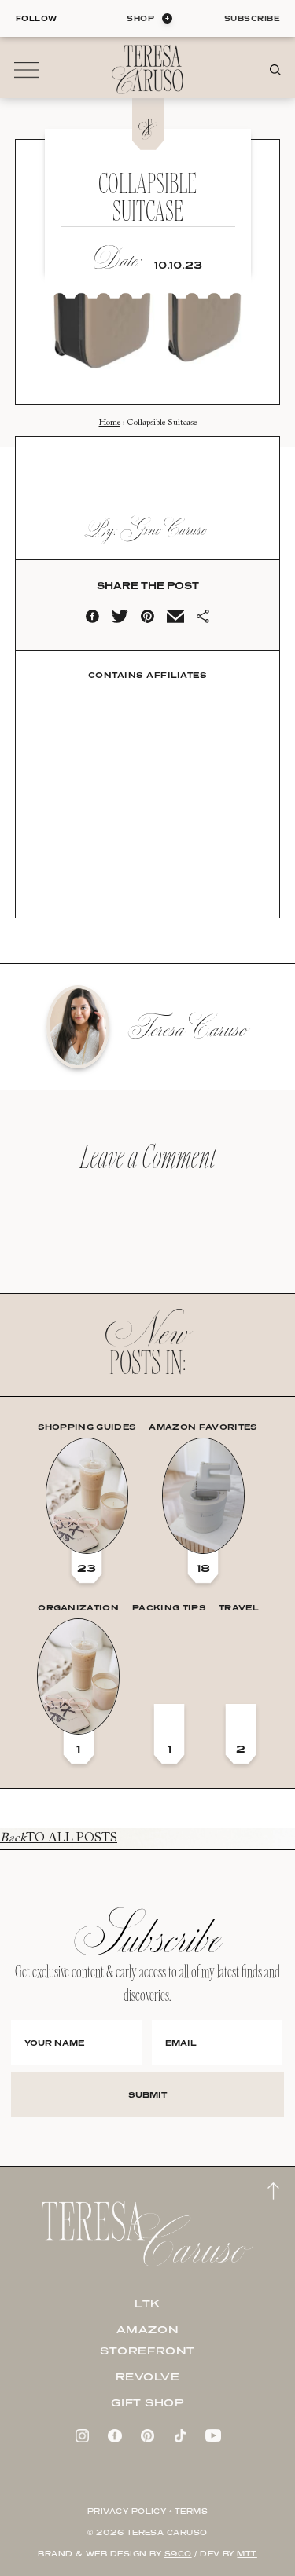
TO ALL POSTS (59, 1838)
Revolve (148, 2376)
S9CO (178, 2554)
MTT (247, 2554)
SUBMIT (147, 2094)
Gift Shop (147, 2402)
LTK (147, 2303)
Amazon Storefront (147, 2340)
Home (110, 423)
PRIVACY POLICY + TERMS (148, 2511)
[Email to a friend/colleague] (175, 620)
